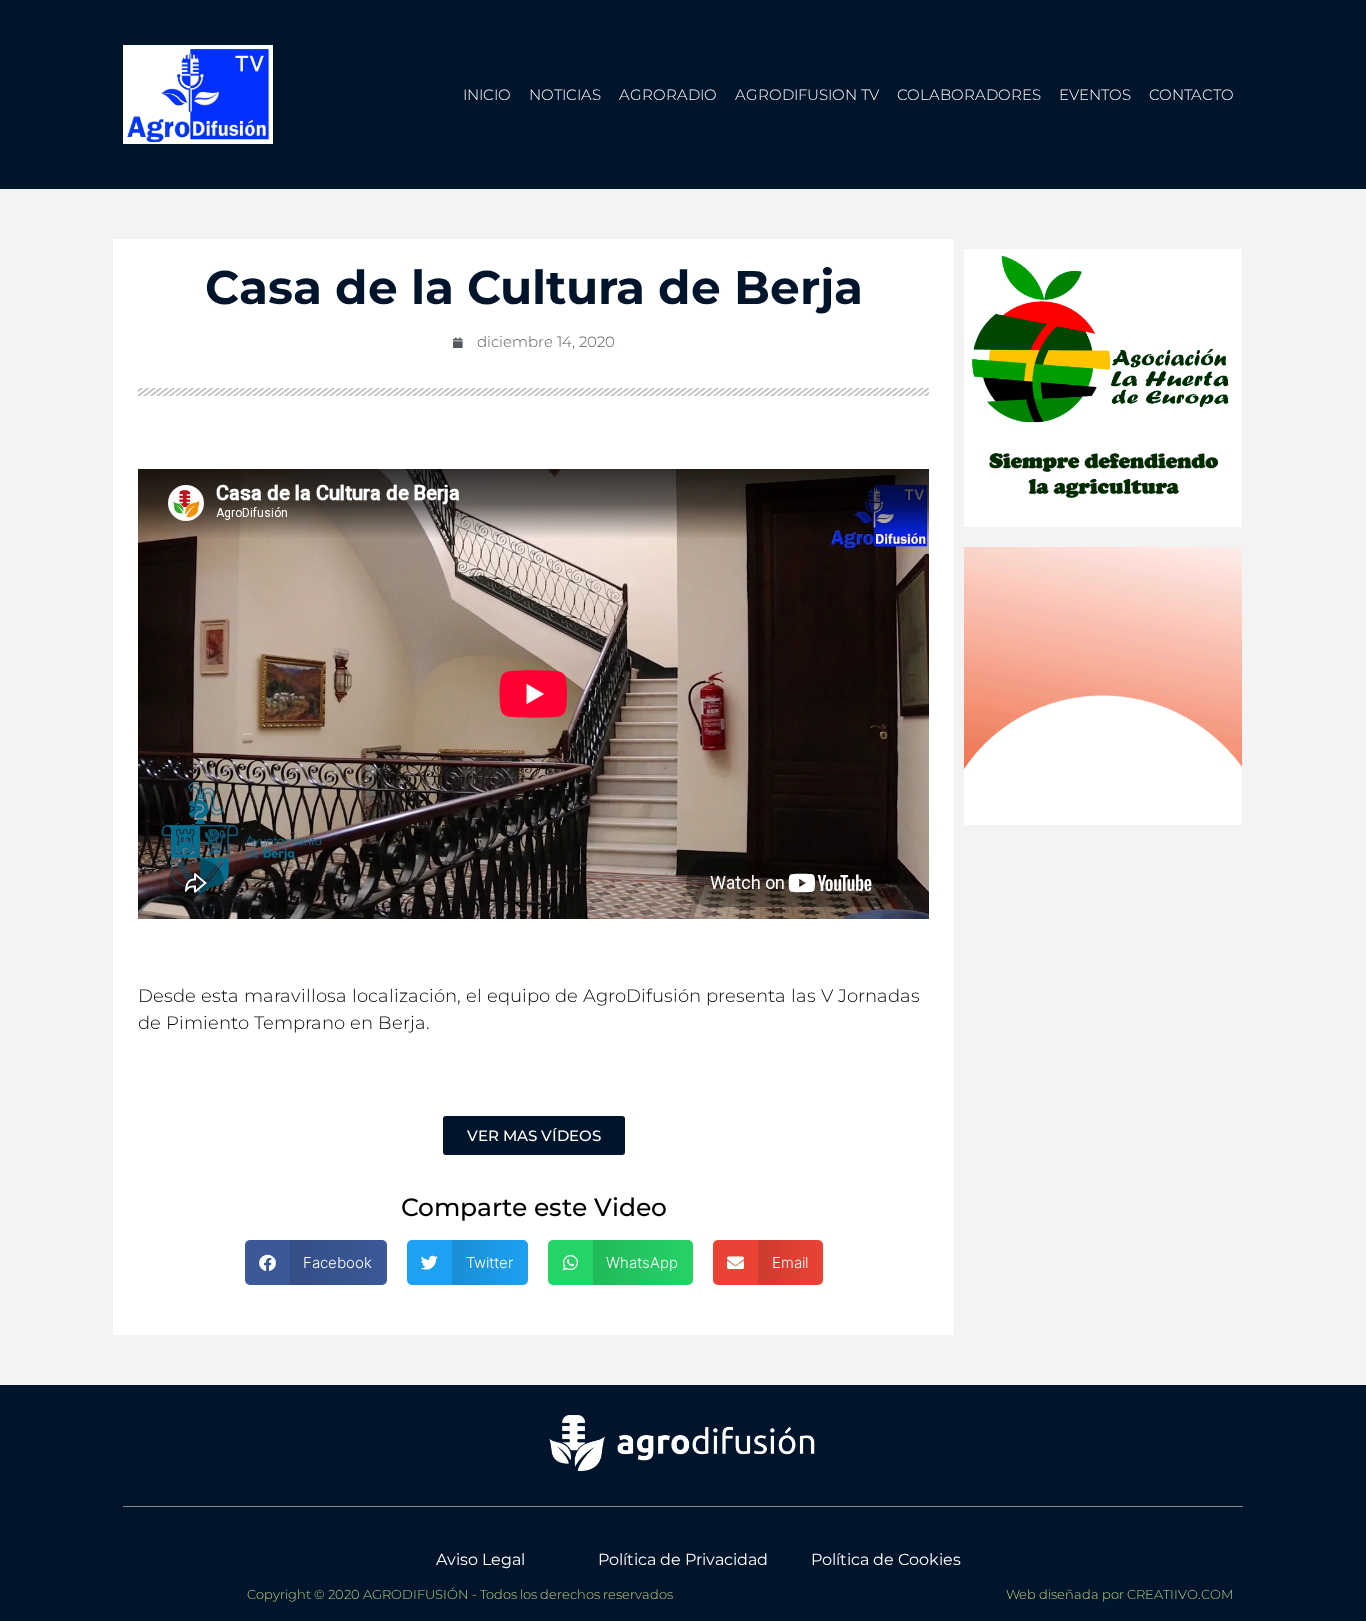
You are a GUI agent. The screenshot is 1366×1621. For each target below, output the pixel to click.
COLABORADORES (969, 94)
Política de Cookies (886, 1559)
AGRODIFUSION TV (807, 94)
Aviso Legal (480, 1559)
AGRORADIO (668, 94)
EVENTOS (1095, 94)
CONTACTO (1191, 94)
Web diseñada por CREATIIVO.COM (1119, 1594)
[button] (316, 1262)
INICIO (487, 94)
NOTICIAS (565, 94)
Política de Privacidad (683, 1559)
